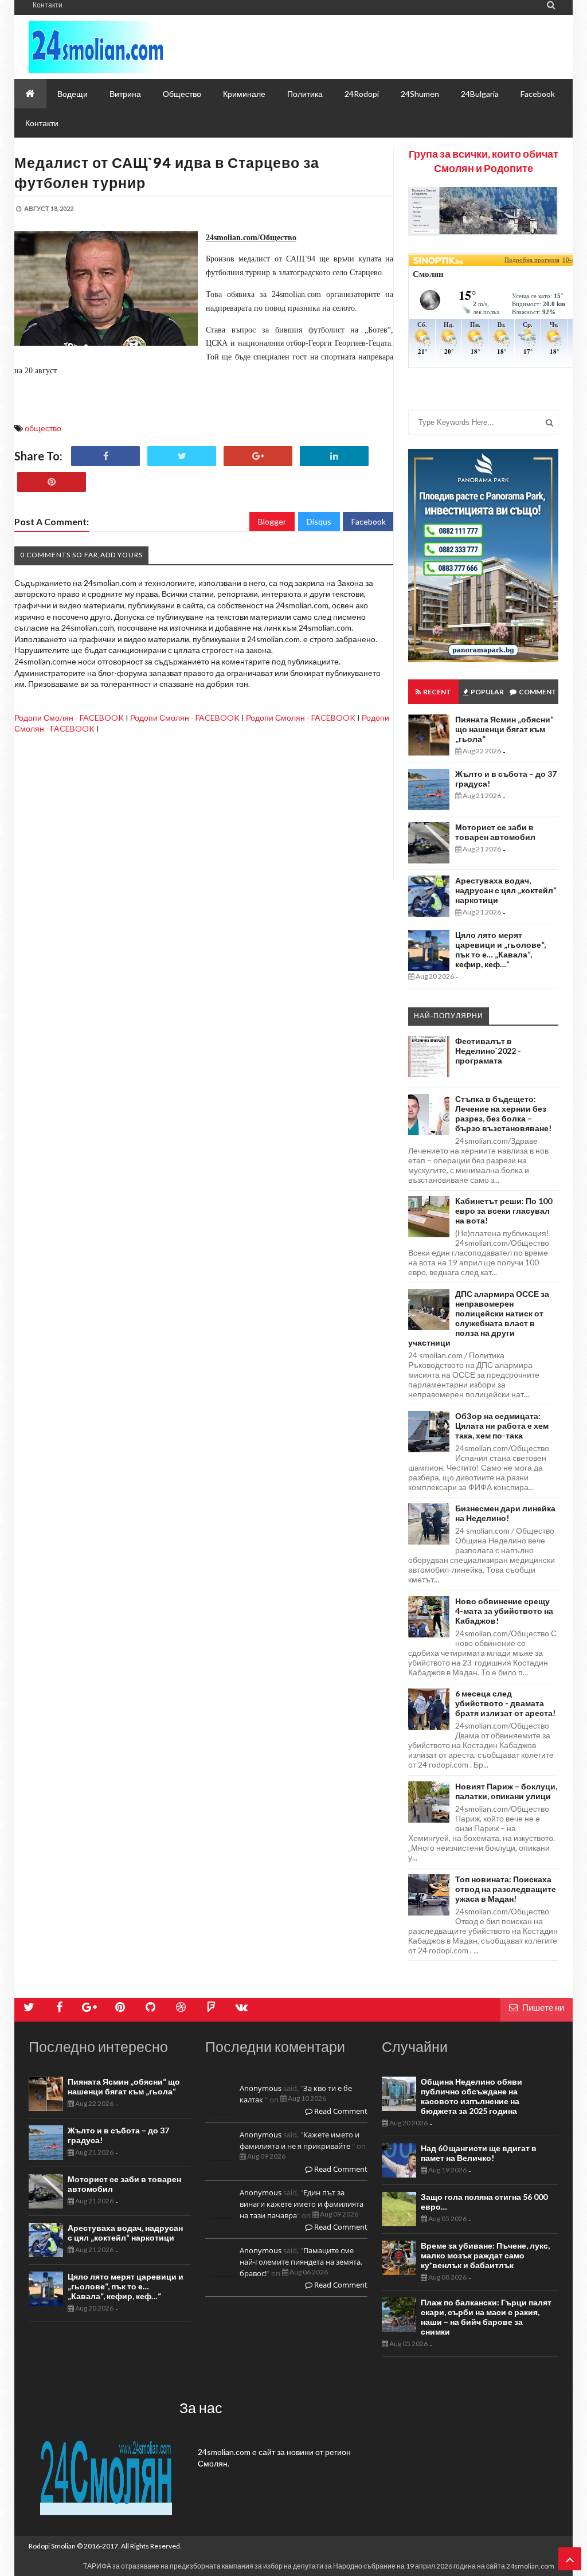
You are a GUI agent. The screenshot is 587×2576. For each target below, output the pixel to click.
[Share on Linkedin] (334, 456)
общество (43, 428)
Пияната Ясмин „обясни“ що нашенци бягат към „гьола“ (504, 729)
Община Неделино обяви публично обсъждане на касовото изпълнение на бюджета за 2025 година (471, 2096)
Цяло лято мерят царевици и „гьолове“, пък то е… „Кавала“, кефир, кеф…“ (500, 949)
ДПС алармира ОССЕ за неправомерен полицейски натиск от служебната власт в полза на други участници (479, 1318)
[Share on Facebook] (105, 456)
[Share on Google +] (258, 456)
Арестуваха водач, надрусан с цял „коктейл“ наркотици (506, 890)
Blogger (272, 521)
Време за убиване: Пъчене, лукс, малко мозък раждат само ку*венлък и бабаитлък (485, 2255)
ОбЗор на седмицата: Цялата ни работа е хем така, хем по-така (502, 1426)
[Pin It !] (52, 482)
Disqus (319, 521)
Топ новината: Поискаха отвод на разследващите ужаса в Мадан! (506, 1889)
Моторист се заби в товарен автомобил (495, 832)
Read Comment (340, 2111)
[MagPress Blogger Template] (132, 47)
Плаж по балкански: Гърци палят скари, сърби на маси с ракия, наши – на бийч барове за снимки (486, 2317)
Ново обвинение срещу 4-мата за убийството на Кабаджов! (504, 1611)
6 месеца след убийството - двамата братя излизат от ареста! (505, 1703)
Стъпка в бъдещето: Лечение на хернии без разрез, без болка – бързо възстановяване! (503, 1113)
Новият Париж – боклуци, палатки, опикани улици (506, 1791)
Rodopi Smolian (52, 2546)
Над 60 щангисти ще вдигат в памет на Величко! (479, 2153)
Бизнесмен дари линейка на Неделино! (505, 1513)
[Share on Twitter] (182, 456)
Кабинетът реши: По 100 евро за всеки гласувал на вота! (504, 1211)
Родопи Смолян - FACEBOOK (69, 718)
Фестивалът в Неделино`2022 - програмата (488, 1051)
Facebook (369, 521)
